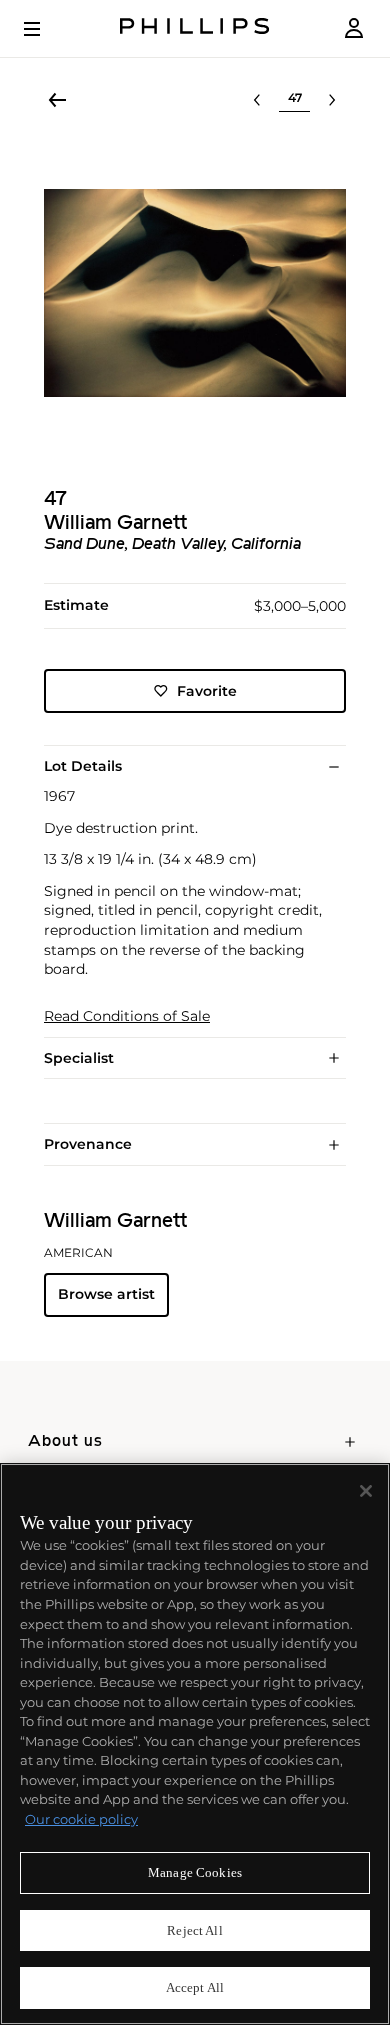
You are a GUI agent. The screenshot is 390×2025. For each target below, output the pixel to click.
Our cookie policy (81, 1819)
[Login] (354, 28)
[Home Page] (195, 28)
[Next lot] (332, 100)
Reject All (194, 1930)
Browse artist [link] (106, 1294)
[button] (195, 293)
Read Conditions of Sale (127, 1016)
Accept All (195, 1987)
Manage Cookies (195, 1872)
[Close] (366, 1491)
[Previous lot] (257, 100)
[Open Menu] (46, 29)
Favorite (207, 691)
